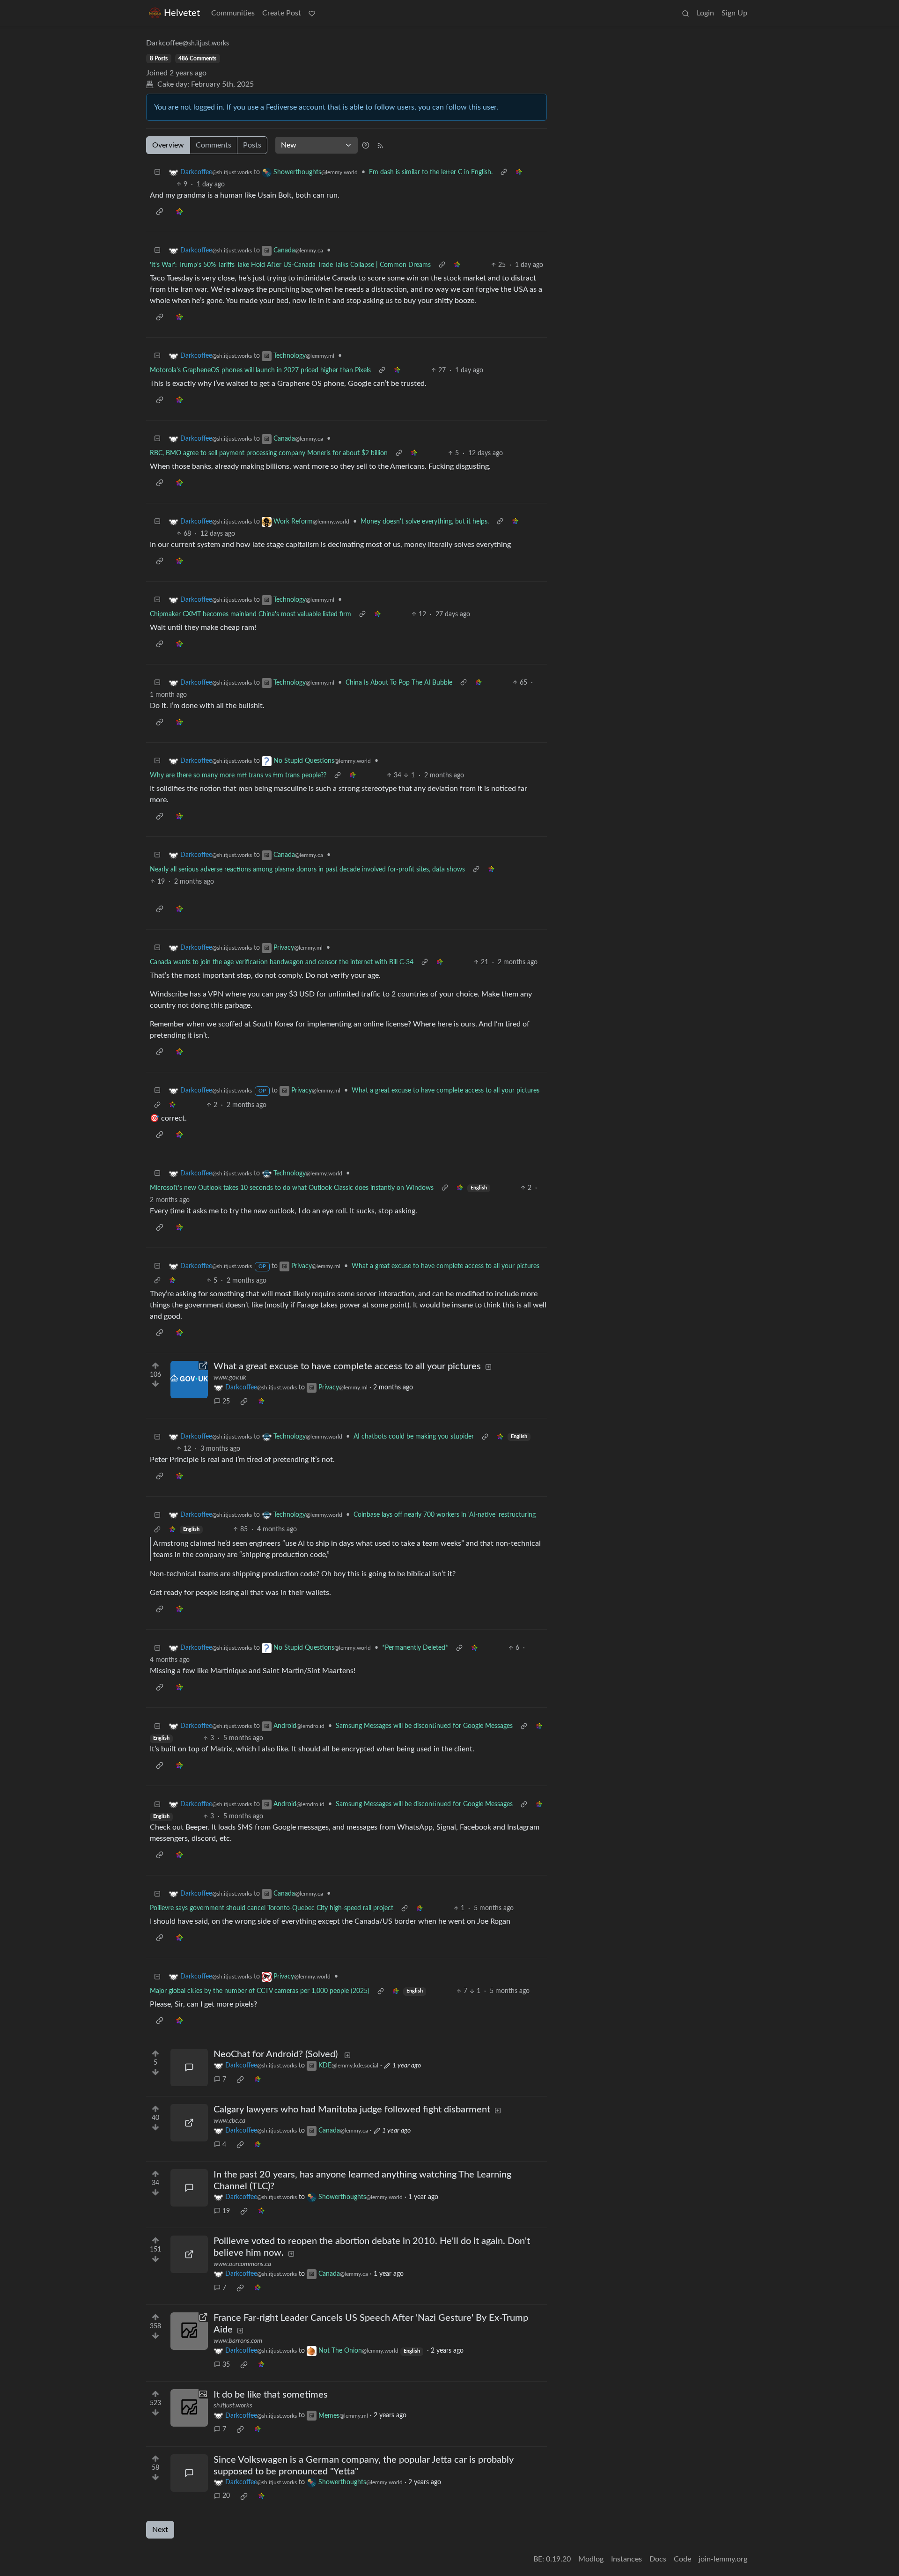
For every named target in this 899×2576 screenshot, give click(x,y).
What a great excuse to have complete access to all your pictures (446, 1091)
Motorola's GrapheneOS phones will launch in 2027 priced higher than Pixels (260, 370)
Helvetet (182, 13)
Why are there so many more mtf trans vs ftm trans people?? (238, 775)
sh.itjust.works (233, 2406)
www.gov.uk (230, 1378)
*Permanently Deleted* (415, 1648)
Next (160, 2530)
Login (705, 13)
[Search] (685, 13)
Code (682, 2559)
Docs (658, 2559)
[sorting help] (366, 145)
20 (226, 2496)
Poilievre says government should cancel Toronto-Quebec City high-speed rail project (272, 1908)
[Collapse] (157, 173)
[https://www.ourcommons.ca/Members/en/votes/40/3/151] (189, 2254)
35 (226, 2365)
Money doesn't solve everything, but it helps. (425, 522)
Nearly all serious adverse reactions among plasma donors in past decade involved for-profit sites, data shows (307, 870)
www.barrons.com (238, 2341)
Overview (168, 145)
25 (226, 1402)
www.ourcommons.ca (242, 2264)
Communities (233, 13)
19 (226, 2211)
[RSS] (380, 145)
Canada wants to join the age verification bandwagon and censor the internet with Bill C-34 (282, 962)
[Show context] (504, 173)
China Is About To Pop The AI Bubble (399, 683)
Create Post (282, 13)
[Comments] (189, 2067)
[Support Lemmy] (312, 13)
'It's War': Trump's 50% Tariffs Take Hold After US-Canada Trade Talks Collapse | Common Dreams (290, 265)
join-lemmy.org (723, 2559)
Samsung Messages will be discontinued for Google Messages (424, 1726)
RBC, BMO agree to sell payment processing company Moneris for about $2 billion (269, 453)
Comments (214, 145)
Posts (252, 145)
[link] (519, 173)
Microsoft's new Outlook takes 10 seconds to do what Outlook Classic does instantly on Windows (292, 1188)
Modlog (591, 2559)
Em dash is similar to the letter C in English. (431, 172)
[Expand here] (189, 2408)
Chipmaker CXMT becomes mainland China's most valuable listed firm (251, 614)
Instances (626, 2559)
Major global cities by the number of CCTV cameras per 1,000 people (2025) (260, 1991)
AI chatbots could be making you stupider (414, 1437)
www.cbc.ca (229, 2121)
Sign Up (734, 13)
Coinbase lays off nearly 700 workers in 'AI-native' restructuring (445, 1515)
